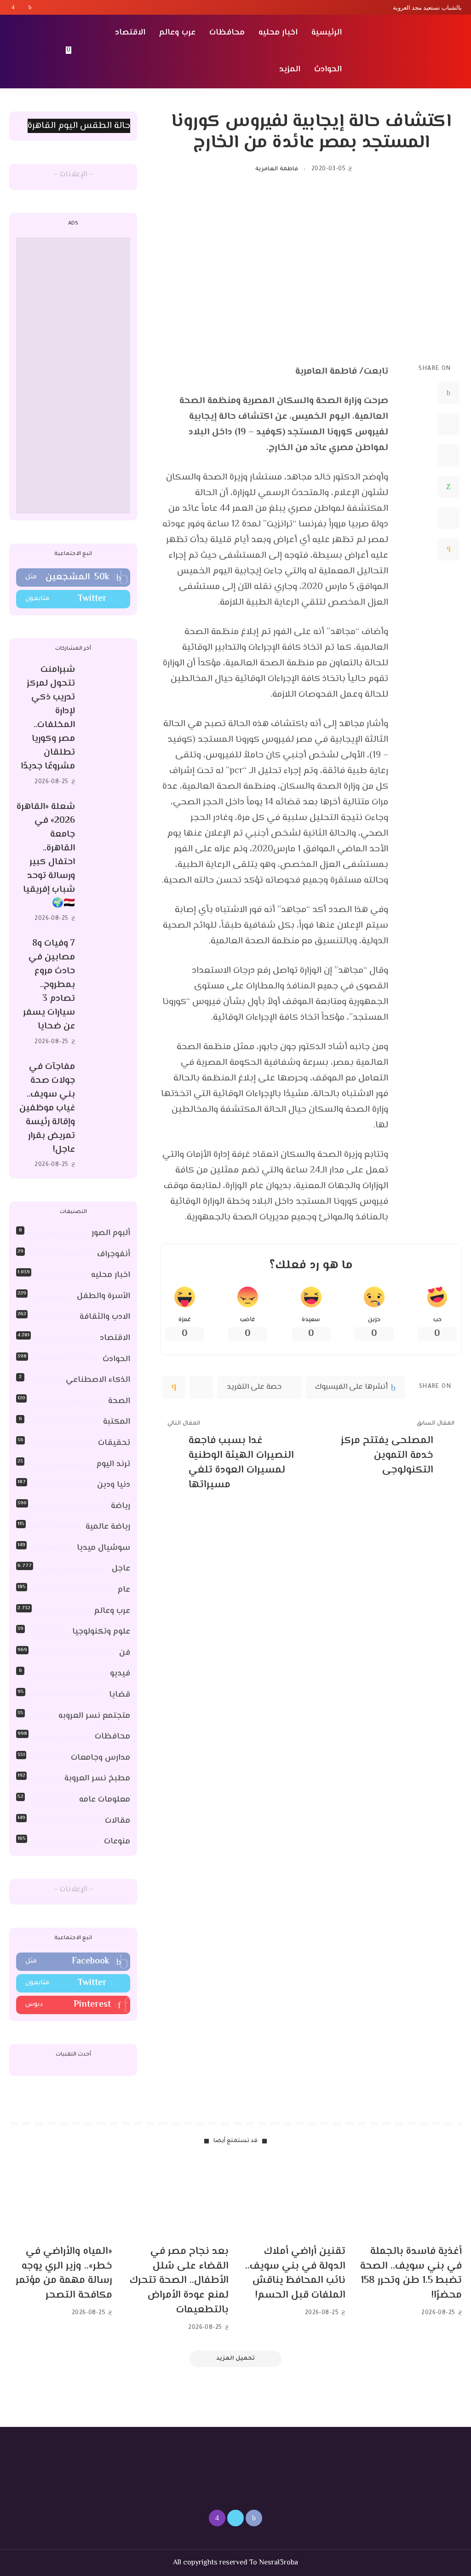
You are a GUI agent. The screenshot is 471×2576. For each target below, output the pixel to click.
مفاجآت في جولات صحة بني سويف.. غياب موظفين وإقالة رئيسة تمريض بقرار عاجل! (47, 1108)
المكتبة (117, 1422)
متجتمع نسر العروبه (94, 1716)
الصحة (119, 1401)
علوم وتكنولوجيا (101, 1632)
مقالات (118, 1821)
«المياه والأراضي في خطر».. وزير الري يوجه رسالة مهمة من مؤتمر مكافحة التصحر (64, 2274)
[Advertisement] (73, 375)
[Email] (448, 549)
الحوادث (116, 1359)
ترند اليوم (113, 1464)
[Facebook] (30, 7)
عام (124, 1590)
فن (125, 1653)
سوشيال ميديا (103, 1548)
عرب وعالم (112, 1611)
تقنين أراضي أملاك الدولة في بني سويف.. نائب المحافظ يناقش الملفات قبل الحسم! (295, 2274)
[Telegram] (448, 518)
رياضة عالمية (108, 1527)
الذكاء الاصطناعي (98, 1380)
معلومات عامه (105, 1800)
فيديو (120, 1674)
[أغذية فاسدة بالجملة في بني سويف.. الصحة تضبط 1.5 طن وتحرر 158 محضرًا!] (411, 2199)
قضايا (120, 1695)
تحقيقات (114, 1443)
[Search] (15, 52)
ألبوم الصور (111, 1233)
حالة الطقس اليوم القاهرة (79, 126)
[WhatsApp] (448, 487)
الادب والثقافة (105, 1317)
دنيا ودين (114, 1485)
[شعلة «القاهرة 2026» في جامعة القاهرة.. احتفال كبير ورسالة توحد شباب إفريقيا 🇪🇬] (107, 863)
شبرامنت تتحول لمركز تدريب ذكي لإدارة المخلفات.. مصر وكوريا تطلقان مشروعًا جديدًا (48, 718)
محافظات (112, 1737)
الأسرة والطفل (103, 1296)
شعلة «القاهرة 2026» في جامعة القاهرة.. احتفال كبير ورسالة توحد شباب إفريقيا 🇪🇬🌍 (46, 855)
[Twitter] (22, 7)
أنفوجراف (114, 1254)
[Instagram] (13, 7)
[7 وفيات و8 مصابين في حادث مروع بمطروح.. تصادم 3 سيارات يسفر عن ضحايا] (107, 993)
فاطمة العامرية (276, 169)
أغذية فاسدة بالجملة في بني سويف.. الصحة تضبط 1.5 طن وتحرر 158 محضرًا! (411, 2274)
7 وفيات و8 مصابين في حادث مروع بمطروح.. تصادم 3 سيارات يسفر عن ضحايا (49, 985)
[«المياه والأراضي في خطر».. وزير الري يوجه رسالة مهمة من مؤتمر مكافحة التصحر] (61, 2199)
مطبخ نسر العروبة (97, 1779)
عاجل (121, 1569)
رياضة (121, 1506)
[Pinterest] (448, 456)
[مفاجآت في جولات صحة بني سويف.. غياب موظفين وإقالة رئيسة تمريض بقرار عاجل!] (107, 1116)
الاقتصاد (115, 1338)
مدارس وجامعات (101, 1758)
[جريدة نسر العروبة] (409, 52)
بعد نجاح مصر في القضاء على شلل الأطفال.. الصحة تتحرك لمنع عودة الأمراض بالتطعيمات (179, 2281)
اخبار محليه (111, 1275)
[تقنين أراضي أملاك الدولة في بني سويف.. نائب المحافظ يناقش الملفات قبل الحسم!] (294, 2199)
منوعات (117, 1842)
